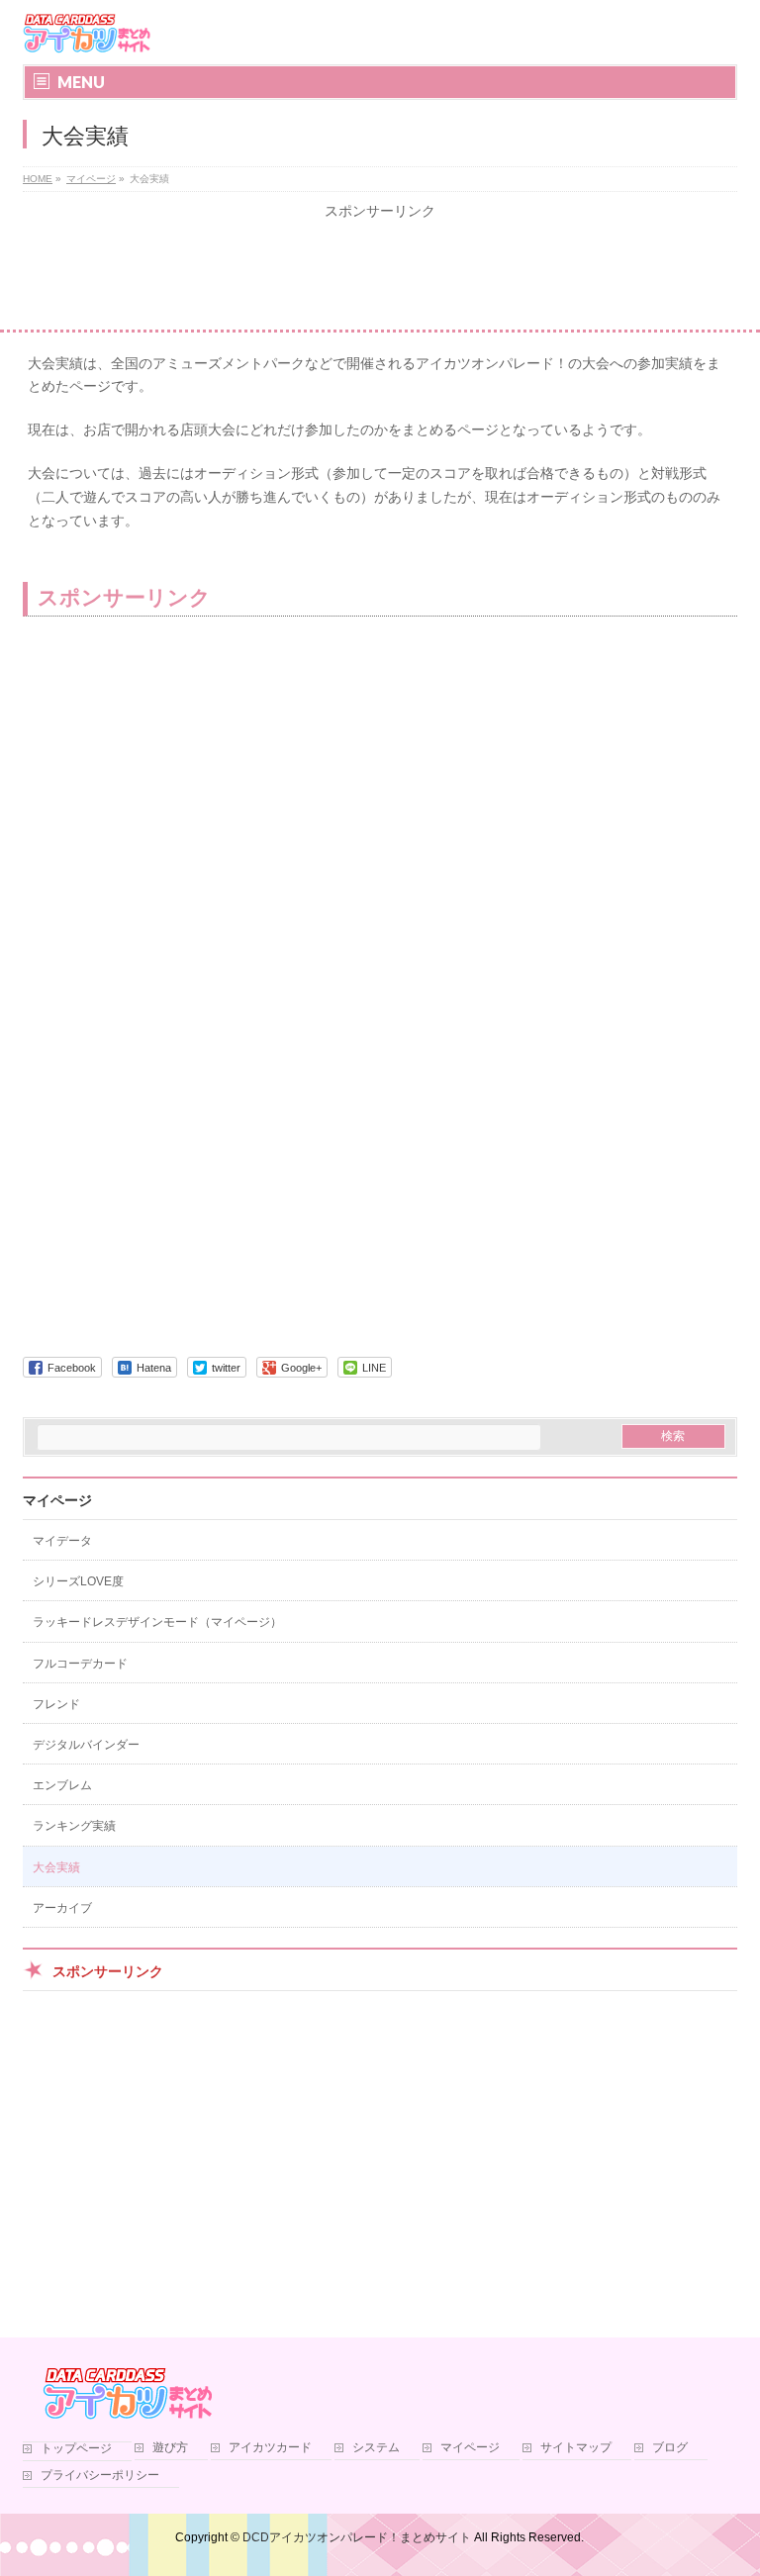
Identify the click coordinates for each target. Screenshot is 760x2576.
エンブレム (62, 1785)
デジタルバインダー (86, 1745)
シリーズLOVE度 (78, 1581)
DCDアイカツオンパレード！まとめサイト (357, 2537)
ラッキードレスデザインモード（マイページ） (157, 1622)
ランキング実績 (74, 1826)
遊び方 (170, 2448)
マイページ (57, 1500)
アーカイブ (62, 1908)
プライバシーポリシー (100, 2476)
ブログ (670, 2448)
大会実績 (56, 1867)
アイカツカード (270, 2448)
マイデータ (62, 1541)
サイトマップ (576, 2448)
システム (376, 2448)
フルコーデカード (80, 1664)
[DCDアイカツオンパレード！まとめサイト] (87, 32)
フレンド (56, 1704)
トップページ (76, 2449)
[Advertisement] (380, 275)
